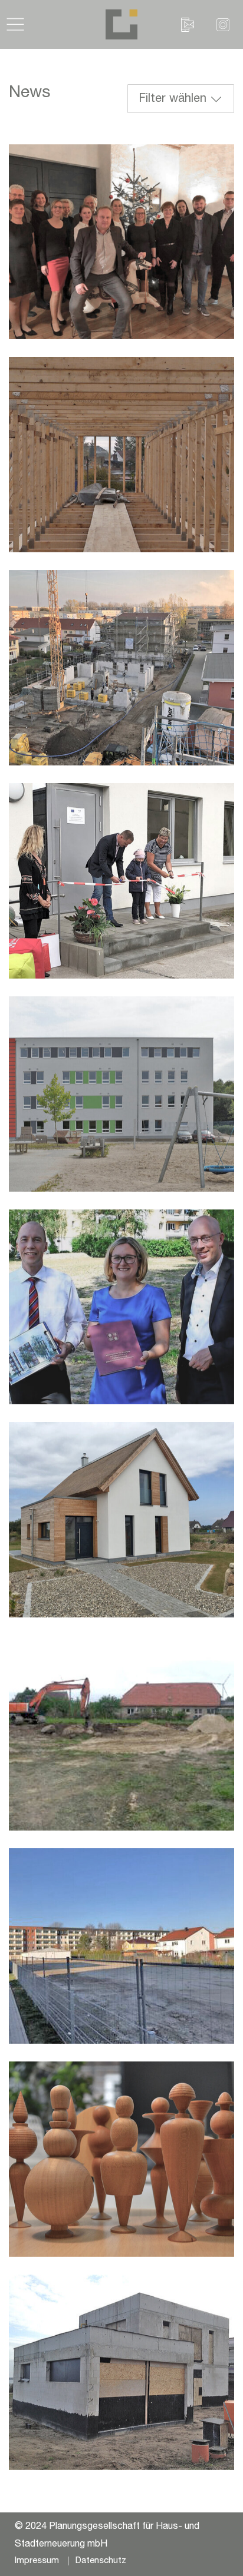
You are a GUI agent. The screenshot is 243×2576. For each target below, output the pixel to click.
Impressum (37, 2561)
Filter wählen (173, 100)
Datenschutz (101, 2561)
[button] (15, 24)
